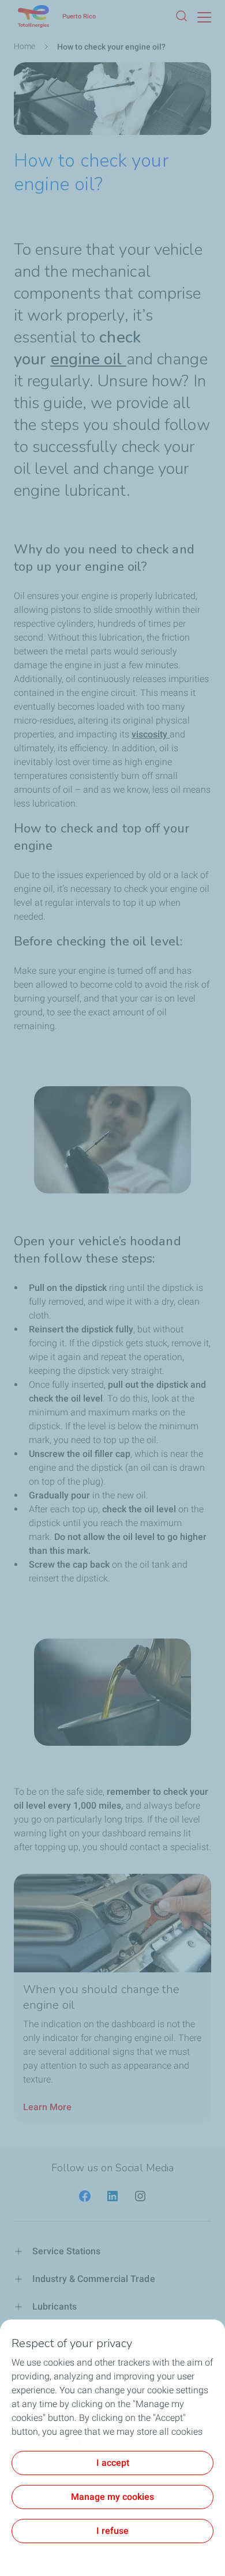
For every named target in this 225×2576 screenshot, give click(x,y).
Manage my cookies (112, 2497)
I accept (113, 2463)
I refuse (112, 2531)
